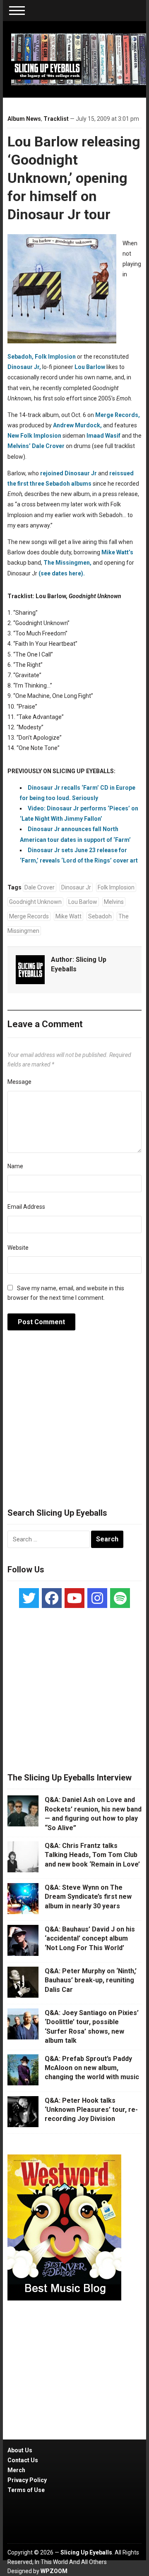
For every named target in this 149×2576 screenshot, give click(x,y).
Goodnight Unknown (35, 902)
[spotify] (120, 1598)
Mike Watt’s (117, 552)
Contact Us (23, 2460)
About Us (20, 2450)
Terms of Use (26, 2490)
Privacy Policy (27, 2480)
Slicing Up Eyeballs (86, 2552)
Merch (16, 2470)
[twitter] (29, 1598)
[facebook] (52, 1598)
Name (15, 1166)
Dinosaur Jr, (24, 367)
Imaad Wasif (103, 436)
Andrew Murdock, (77, 425)
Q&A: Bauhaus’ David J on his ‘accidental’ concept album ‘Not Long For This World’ (90, 1939)
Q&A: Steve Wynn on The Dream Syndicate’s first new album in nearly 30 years (88, 1897)
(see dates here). (62, 573)
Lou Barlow (90, 367)
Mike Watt (68, 916)
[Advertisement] (74, 1423)
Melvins (114, 902)
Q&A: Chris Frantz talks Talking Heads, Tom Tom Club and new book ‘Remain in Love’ (92, 1855)
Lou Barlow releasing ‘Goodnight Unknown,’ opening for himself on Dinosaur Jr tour (74, 178)
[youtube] (74, 1598)
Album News (24, 119)
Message (19, 1082)
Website (18, 1248)
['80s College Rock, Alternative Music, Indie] (79, 59)
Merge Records (29, 916)
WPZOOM (54, 2571)
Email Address (26, 1207)
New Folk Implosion (34, 436)
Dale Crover (48, 446)
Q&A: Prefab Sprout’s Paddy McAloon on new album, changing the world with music (92, 2068)
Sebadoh (100, 916)
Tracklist (56, 119)
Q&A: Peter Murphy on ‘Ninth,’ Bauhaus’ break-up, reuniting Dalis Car (91, 1980)
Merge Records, (118, 415)
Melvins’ (19, 446)
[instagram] (97, 1598)
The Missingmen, (67, 563)
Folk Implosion (55, 357)
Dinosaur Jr (76, 887)
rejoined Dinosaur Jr (68, 473)
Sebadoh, (20, 357)
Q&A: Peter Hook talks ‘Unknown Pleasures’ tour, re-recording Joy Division (91, 2110)
